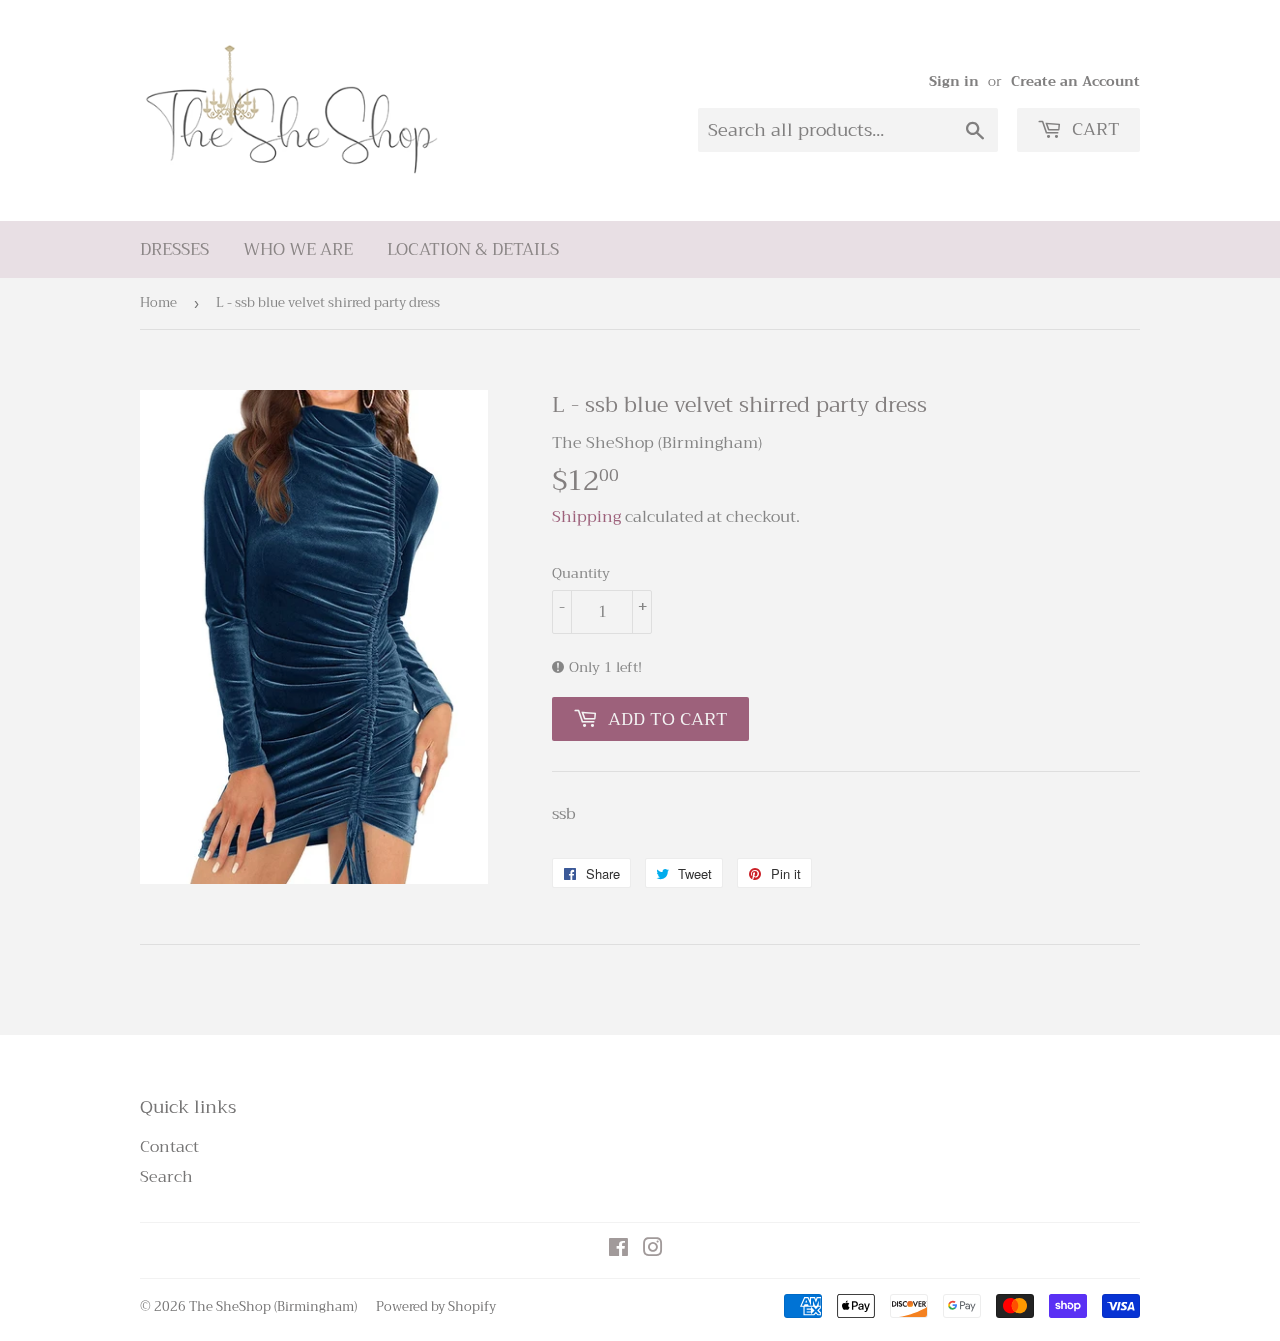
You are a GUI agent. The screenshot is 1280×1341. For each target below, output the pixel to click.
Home (158, 302)
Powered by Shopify (436, 1306)
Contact (169, 1147)
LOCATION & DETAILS (473, 249)
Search (166, 1177)
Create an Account (1075, 81)
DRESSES (174, 249)
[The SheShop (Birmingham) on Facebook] (618, 1250)
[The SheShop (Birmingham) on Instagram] (653, 1250)
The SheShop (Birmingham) (273, 1306)
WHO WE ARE (298, 249)
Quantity (581, 573)
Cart (1093, 129)
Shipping (586, 517)
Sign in (954, 81)
